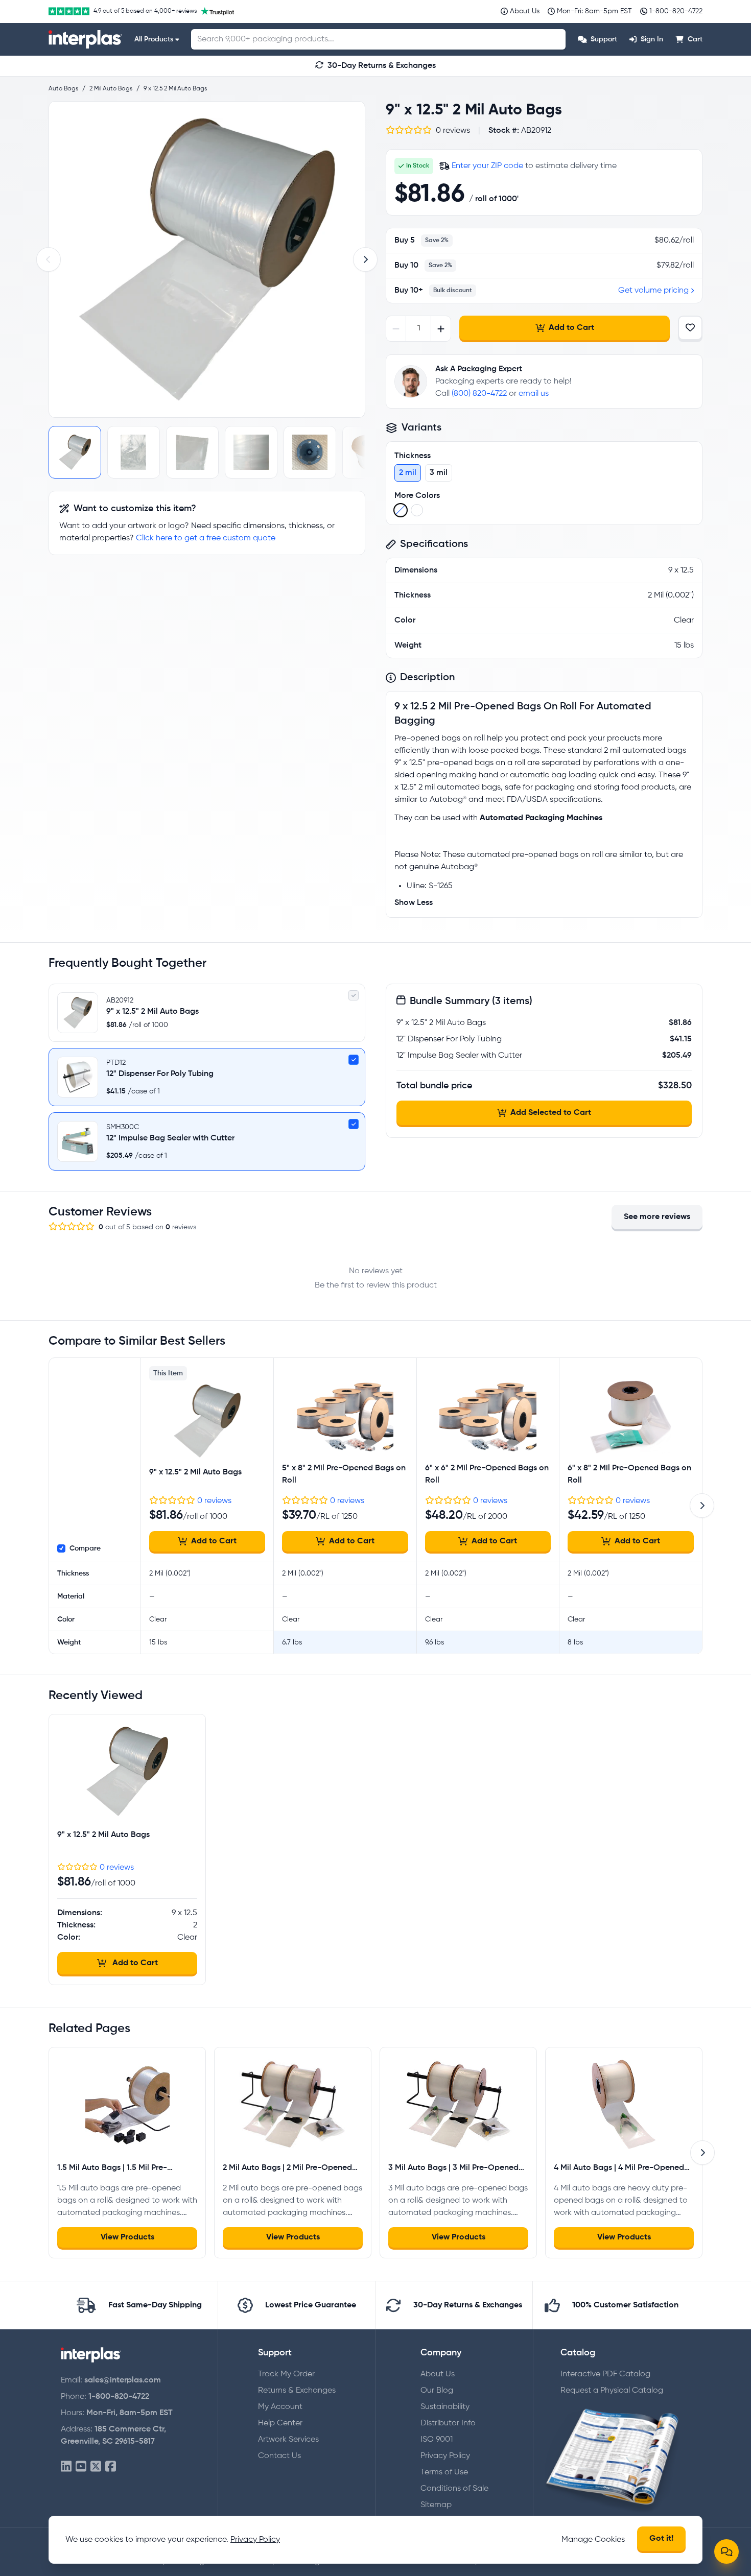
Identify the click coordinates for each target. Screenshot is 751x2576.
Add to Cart (571, 328)
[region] (207, 259)
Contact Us (279, 2456)
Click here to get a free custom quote (206, 538)
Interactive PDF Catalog (605, 2374)
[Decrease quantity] (396, 329)
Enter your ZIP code (487, 166)
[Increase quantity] (441, 329)
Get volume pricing (653, 291)
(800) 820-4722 (479, 394)
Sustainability (445, 2407)
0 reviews (214, 1501)
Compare (85, 1548)
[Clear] (401, 510)
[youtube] (81, 2467)
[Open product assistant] (726, 2551)
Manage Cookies (593, 2540)
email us (534, 394)
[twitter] (96, 2467)
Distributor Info (448, 2423)
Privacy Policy (445, 2456)
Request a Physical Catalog (612, 2391)
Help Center (280, 2423)
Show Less (414, 903)
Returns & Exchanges (297, 2391)
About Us (438, 2374)
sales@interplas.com (123, 2380)
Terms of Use (444, 2472)
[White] (417, 510)
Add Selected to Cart (551, 1113)
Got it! (661, 2539)
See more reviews (657, 1217)
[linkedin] (66, 2467)
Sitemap (436, 2505)
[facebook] (111, 2467)
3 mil (439, 473)
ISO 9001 (437, 2440)
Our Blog (437, 2391)
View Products (127, 2237)
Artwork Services (288, 2440)
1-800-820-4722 (119, 2397)
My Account (280, 2407)
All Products (154, 39)
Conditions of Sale (454, 2489)
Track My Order (286, 2374)
